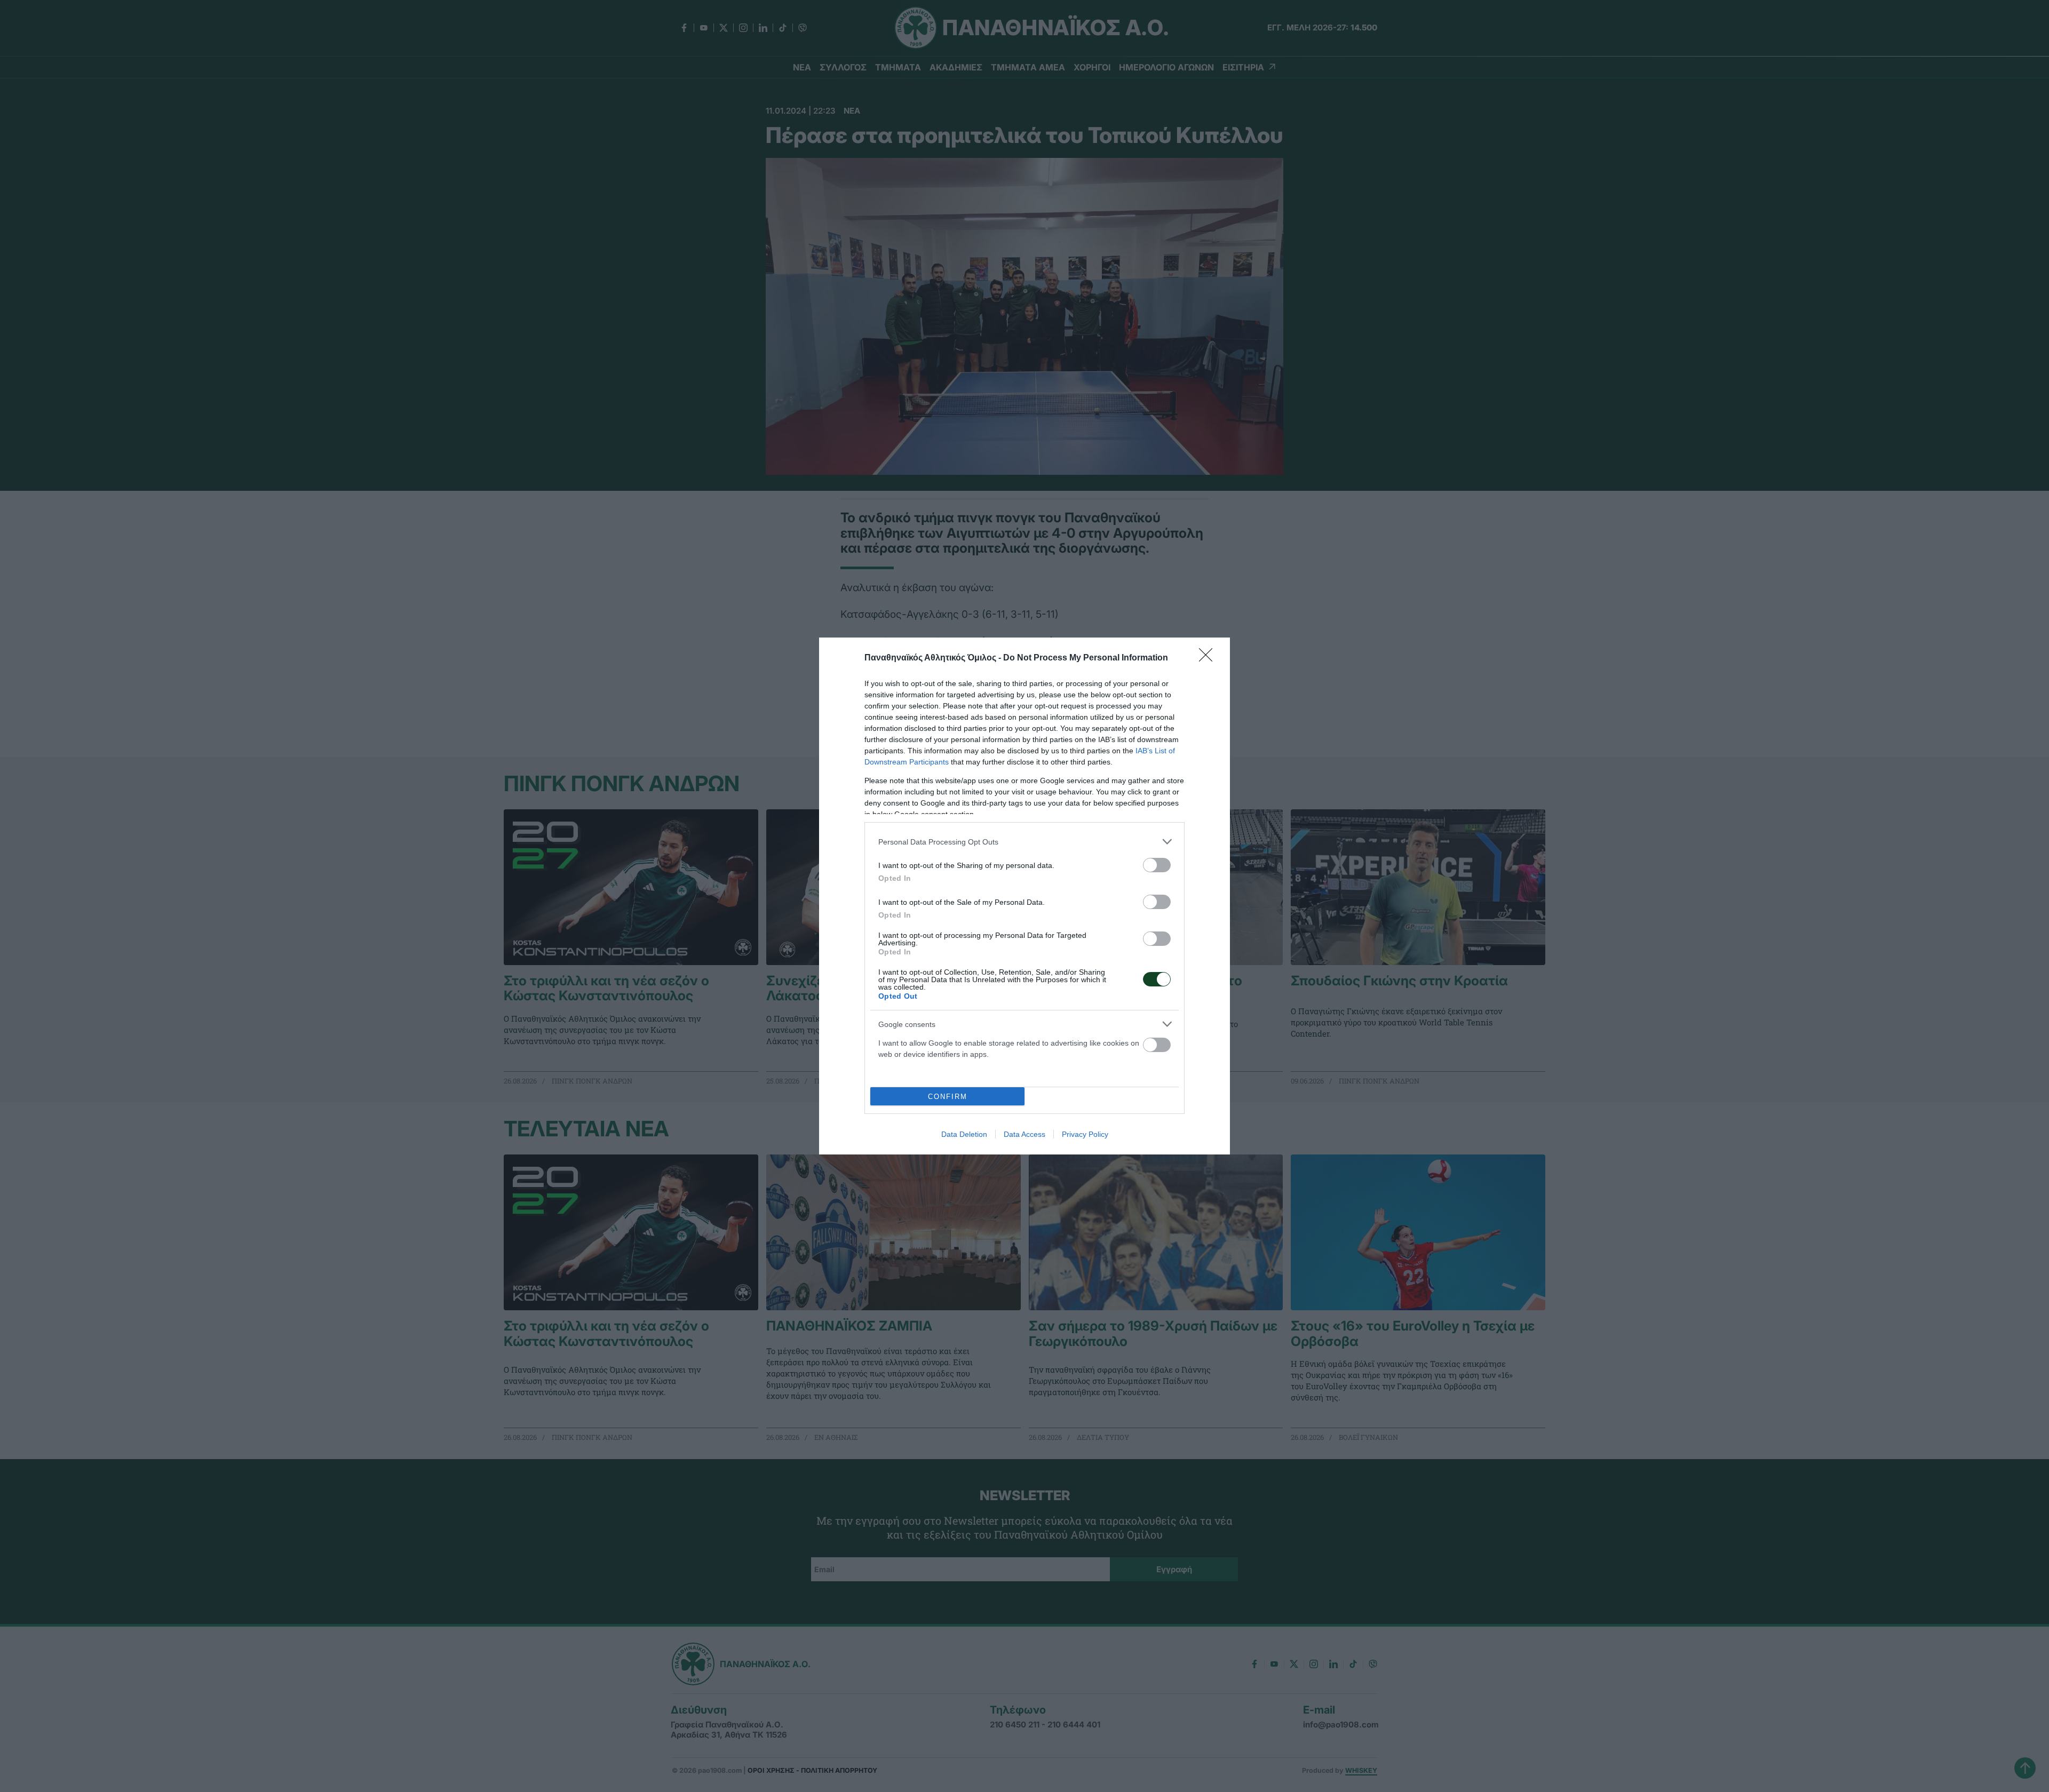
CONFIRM (948, 1097)
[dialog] (1024, 896)
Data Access (1024, 1134)
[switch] (1157, 865)
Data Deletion (964, 1134)
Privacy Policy (1085, 1134)
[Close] (1209, 658)
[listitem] (1024, 842)
